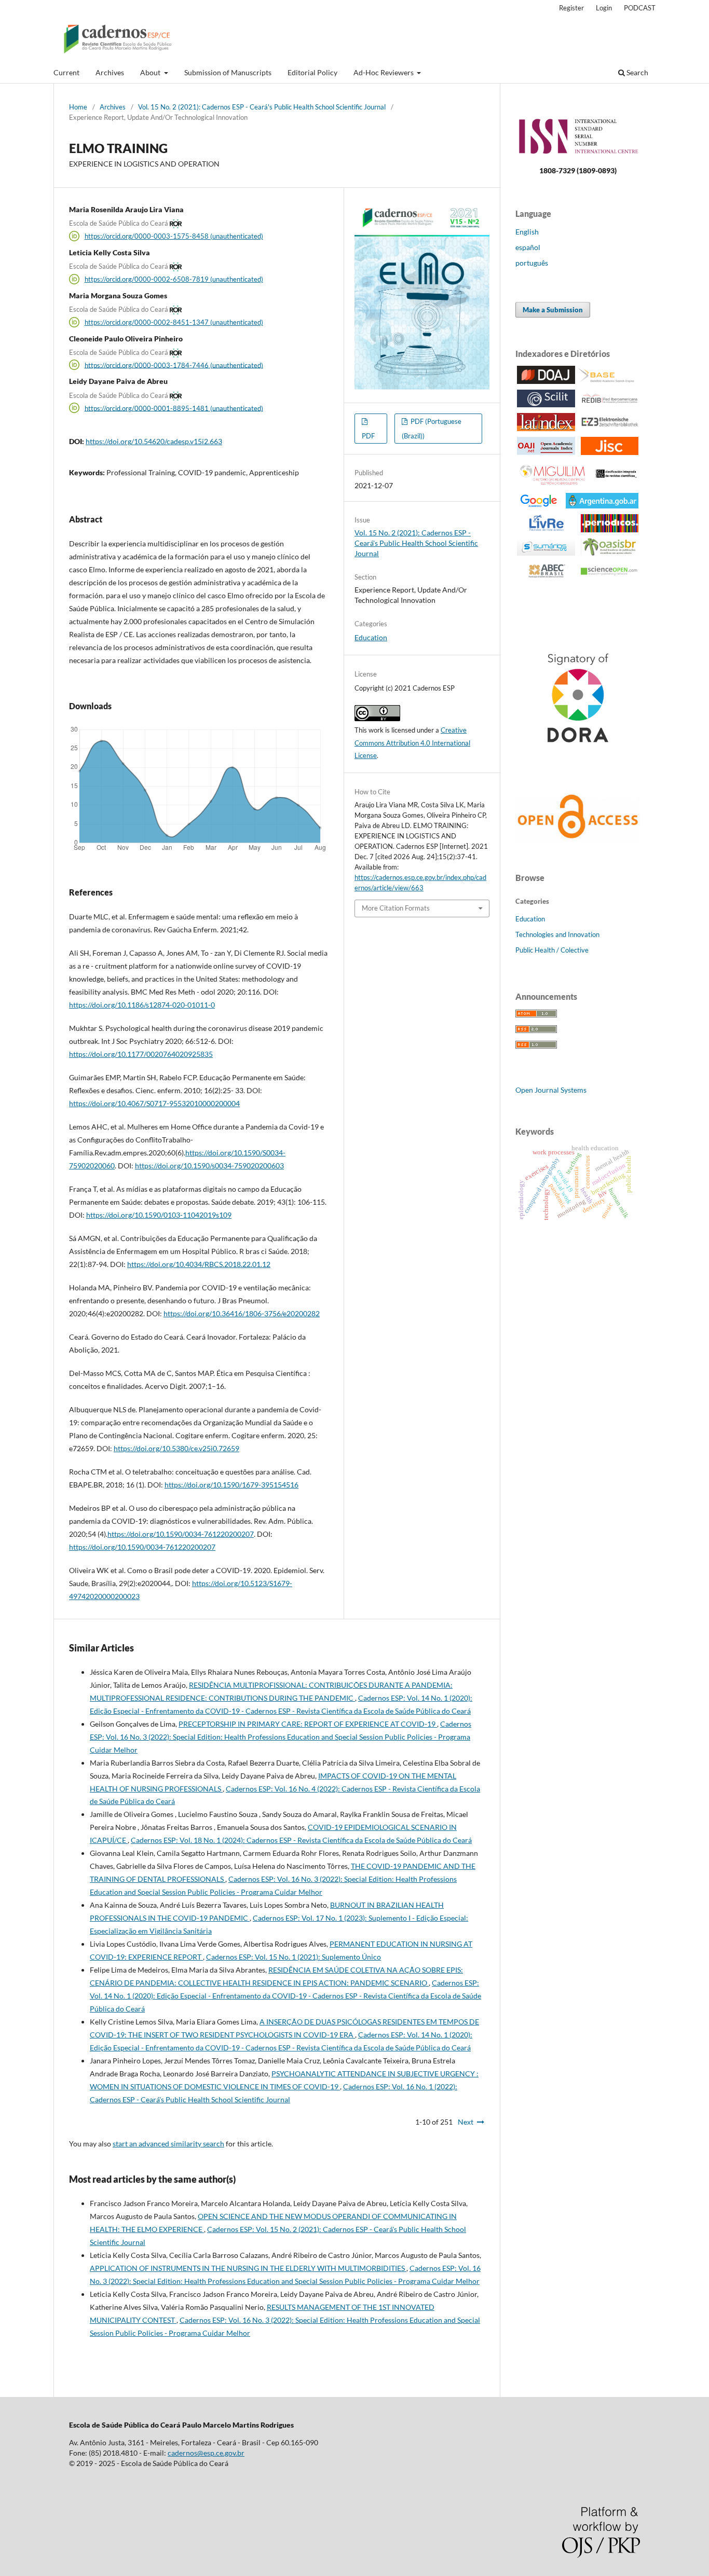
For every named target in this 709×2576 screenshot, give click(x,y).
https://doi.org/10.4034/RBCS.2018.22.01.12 (199, 1264)
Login (604, 8)
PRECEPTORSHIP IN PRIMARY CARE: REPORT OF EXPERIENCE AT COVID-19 (308, 1724)
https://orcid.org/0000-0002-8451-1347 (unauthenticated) (174, 322)
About (151, 72)
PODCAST (640, 8)
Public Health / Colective (552, 950)
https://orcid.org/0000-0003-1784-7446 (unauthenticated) (174, 365)
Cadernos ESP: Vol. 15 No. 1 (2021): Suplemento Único (294, 1957)
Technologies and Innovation (557, 934)
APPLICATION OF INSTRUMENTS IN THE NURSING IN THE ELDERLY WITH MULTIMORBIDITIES (248, 2268)
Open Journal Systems (551, 1090)
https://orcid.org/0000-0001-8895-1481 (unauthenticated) (174, 408)
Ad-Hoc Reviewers (384, 72)
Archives (110, 72)
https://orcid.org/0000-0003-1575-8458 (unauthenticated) (174, 236)
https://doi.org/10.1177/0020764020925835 (141, 1054)
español (528, 247)
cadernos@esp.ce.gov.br (206, 2453)
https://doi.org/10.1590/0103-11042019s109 (159, 1215)
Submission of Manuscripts (228, 72)
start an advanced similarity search (168, 2144)
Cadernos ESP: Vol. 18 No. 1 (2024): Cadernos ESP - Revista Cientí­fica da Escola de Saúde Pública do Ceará (301, 1840)
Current (66, 72)
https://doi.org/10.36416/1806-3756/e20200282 (242, 1313)
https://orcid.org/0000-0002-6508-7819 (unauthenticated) (174, 279)
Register (571, 8)
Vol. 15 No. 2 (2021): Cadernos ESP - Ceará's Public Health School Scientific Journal (262, 107)
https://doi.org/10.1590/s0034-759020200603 (209, 1166)
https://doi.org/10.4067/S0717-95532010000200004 (154, 1103)
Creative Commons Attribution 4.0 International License (412, 743)
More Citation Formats (396, 908)
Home (78, 107)
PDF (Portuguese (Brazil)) (432, 429)
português (532, 263)
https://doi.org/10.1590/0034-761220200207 (181, 1534)
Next (466, 2122)
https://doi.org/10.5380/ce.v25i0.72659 (176, 1448)
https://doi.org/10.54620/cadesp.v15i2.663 (154, 441)
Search (637, 72)
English (527, 232)
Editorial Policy (312, 72)
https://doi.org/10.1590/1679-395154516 (231, 1485)
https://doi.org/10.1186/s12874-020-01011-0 (142, 1005)
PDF (368, 436)
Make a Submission (553, 310)
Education (371, 637)
